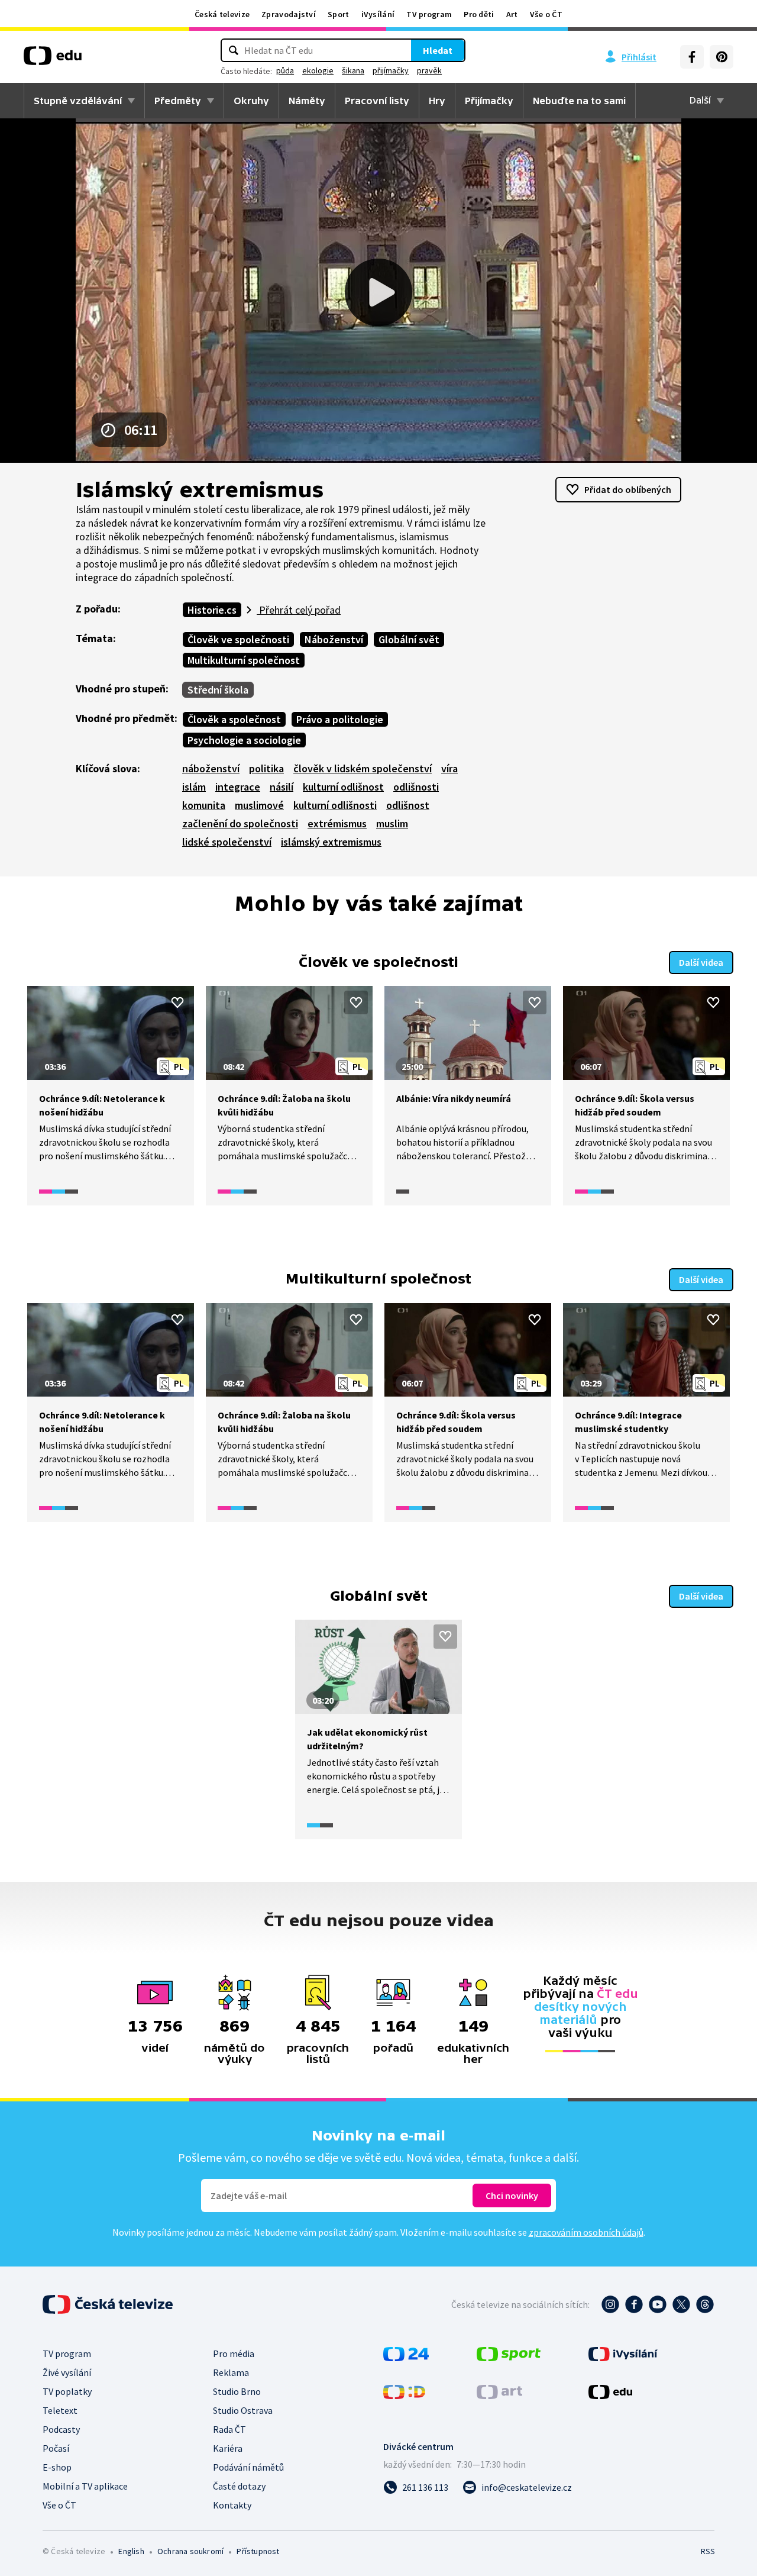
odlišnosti (416, 787)
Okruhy (251, 101)
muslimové (259, 805)
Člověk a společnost (234, 719)
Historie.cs (212, 610)
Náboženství (334, 639)
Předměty (178, 101)
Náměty (307, 101)
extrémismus (337, 823)
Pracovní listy (377, 101)
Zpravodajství (289, 14)
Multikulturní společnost (244, 660)
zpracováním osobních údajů (586, 2232)
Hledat (438, 50)
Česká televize (222, 14)
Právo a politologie (340, 719)
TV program (429, 14)
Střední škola (218, 690)
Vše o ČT (546, 14)
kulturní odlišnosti (335, 805)
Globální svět (409, 639)
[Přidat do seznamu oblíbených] (177, 1002)
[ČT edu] (53, 60)
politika (266, 768)
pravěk (429, 70)
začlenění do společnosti (240, 823)
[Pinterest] (722, 57)
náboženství (211, 768)
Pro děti (479, 14)
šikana (353, 70)
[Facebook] (692, 57)
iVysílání (378, 14)
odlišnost (408, 805)
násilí (282, 787)
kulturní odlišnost (343, 787)
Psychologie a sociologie (244, 740)
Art (512, 14)
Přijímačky (489, 101)
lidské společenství (227, 842)
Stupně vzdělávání (78, 101)
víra (449, 768)
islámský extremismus (331, 842)
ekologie (318, 70)
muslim (392, 823)
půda (285, 70)
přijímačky (391, 70)
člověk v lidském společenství (363, 768)
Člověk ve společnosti (238, 639)
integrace (238, 787)
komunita (204, 805)
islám (194, 787)
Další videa (701, 962)
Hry (437, 101)
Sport (339, 14)
